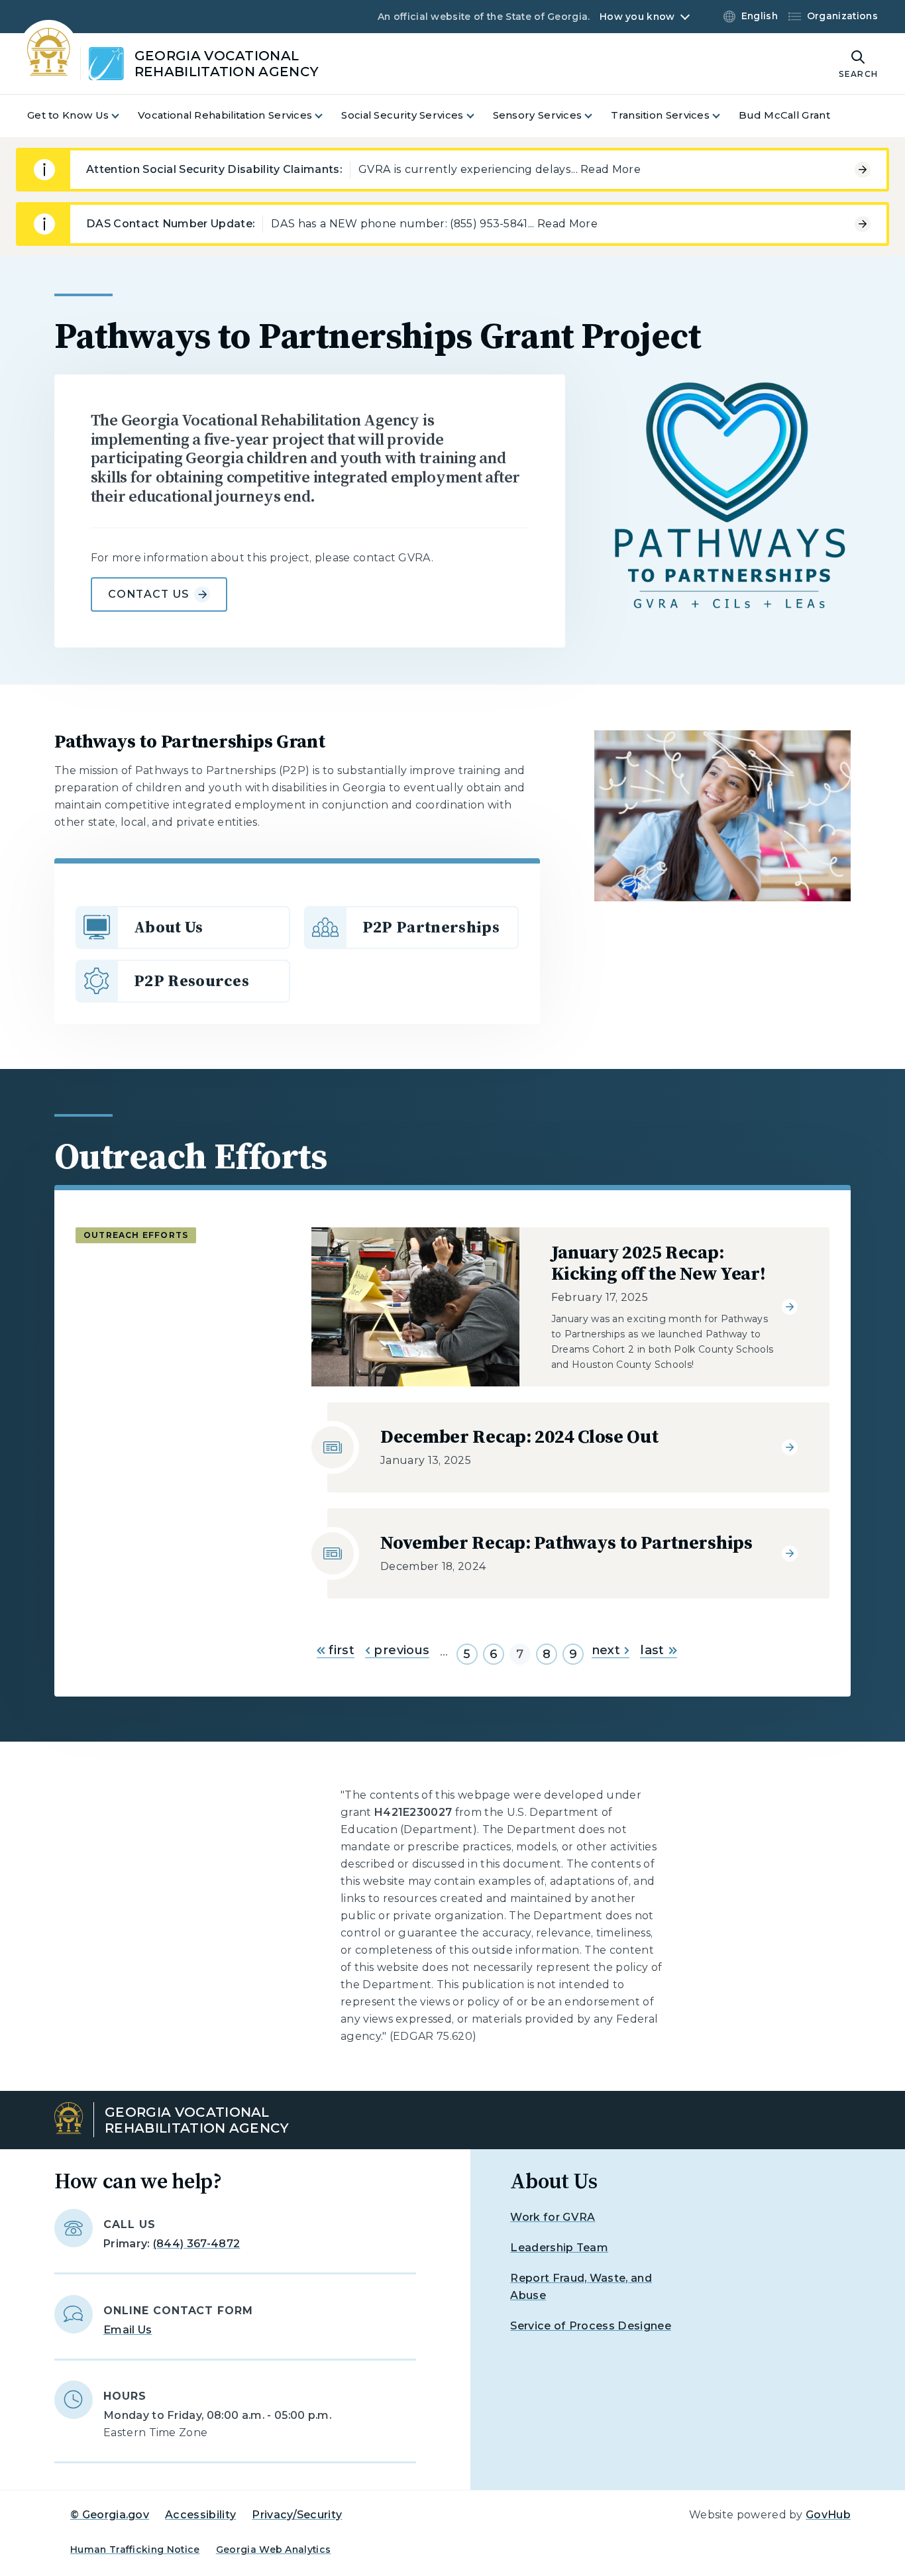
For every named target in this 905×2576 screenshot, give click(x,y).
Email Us (128, 2330)
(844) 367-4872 (196, 2244)
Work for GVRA (553, 2217)
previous (400, 1650)
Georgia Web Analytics (274, 2549)
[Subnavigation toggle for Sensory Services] (596, 116)
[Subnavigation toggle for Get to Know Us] (123, 116)
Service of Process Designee (591, 2326)
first (340, 1650)
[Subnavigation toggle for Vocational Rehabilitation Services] (327, 116)
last (652, 1650)
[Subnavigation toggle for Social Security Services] (478, 116)
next (606, 1650)
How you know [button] (637, 17)
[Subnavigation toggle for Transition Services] (724, 116)
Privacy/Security (297, 2515)
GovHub (828, 2515)
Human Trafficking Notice (135, 2549)
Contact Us (149, 594)
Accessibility (200, 2515)
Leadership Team (559, 2248)
